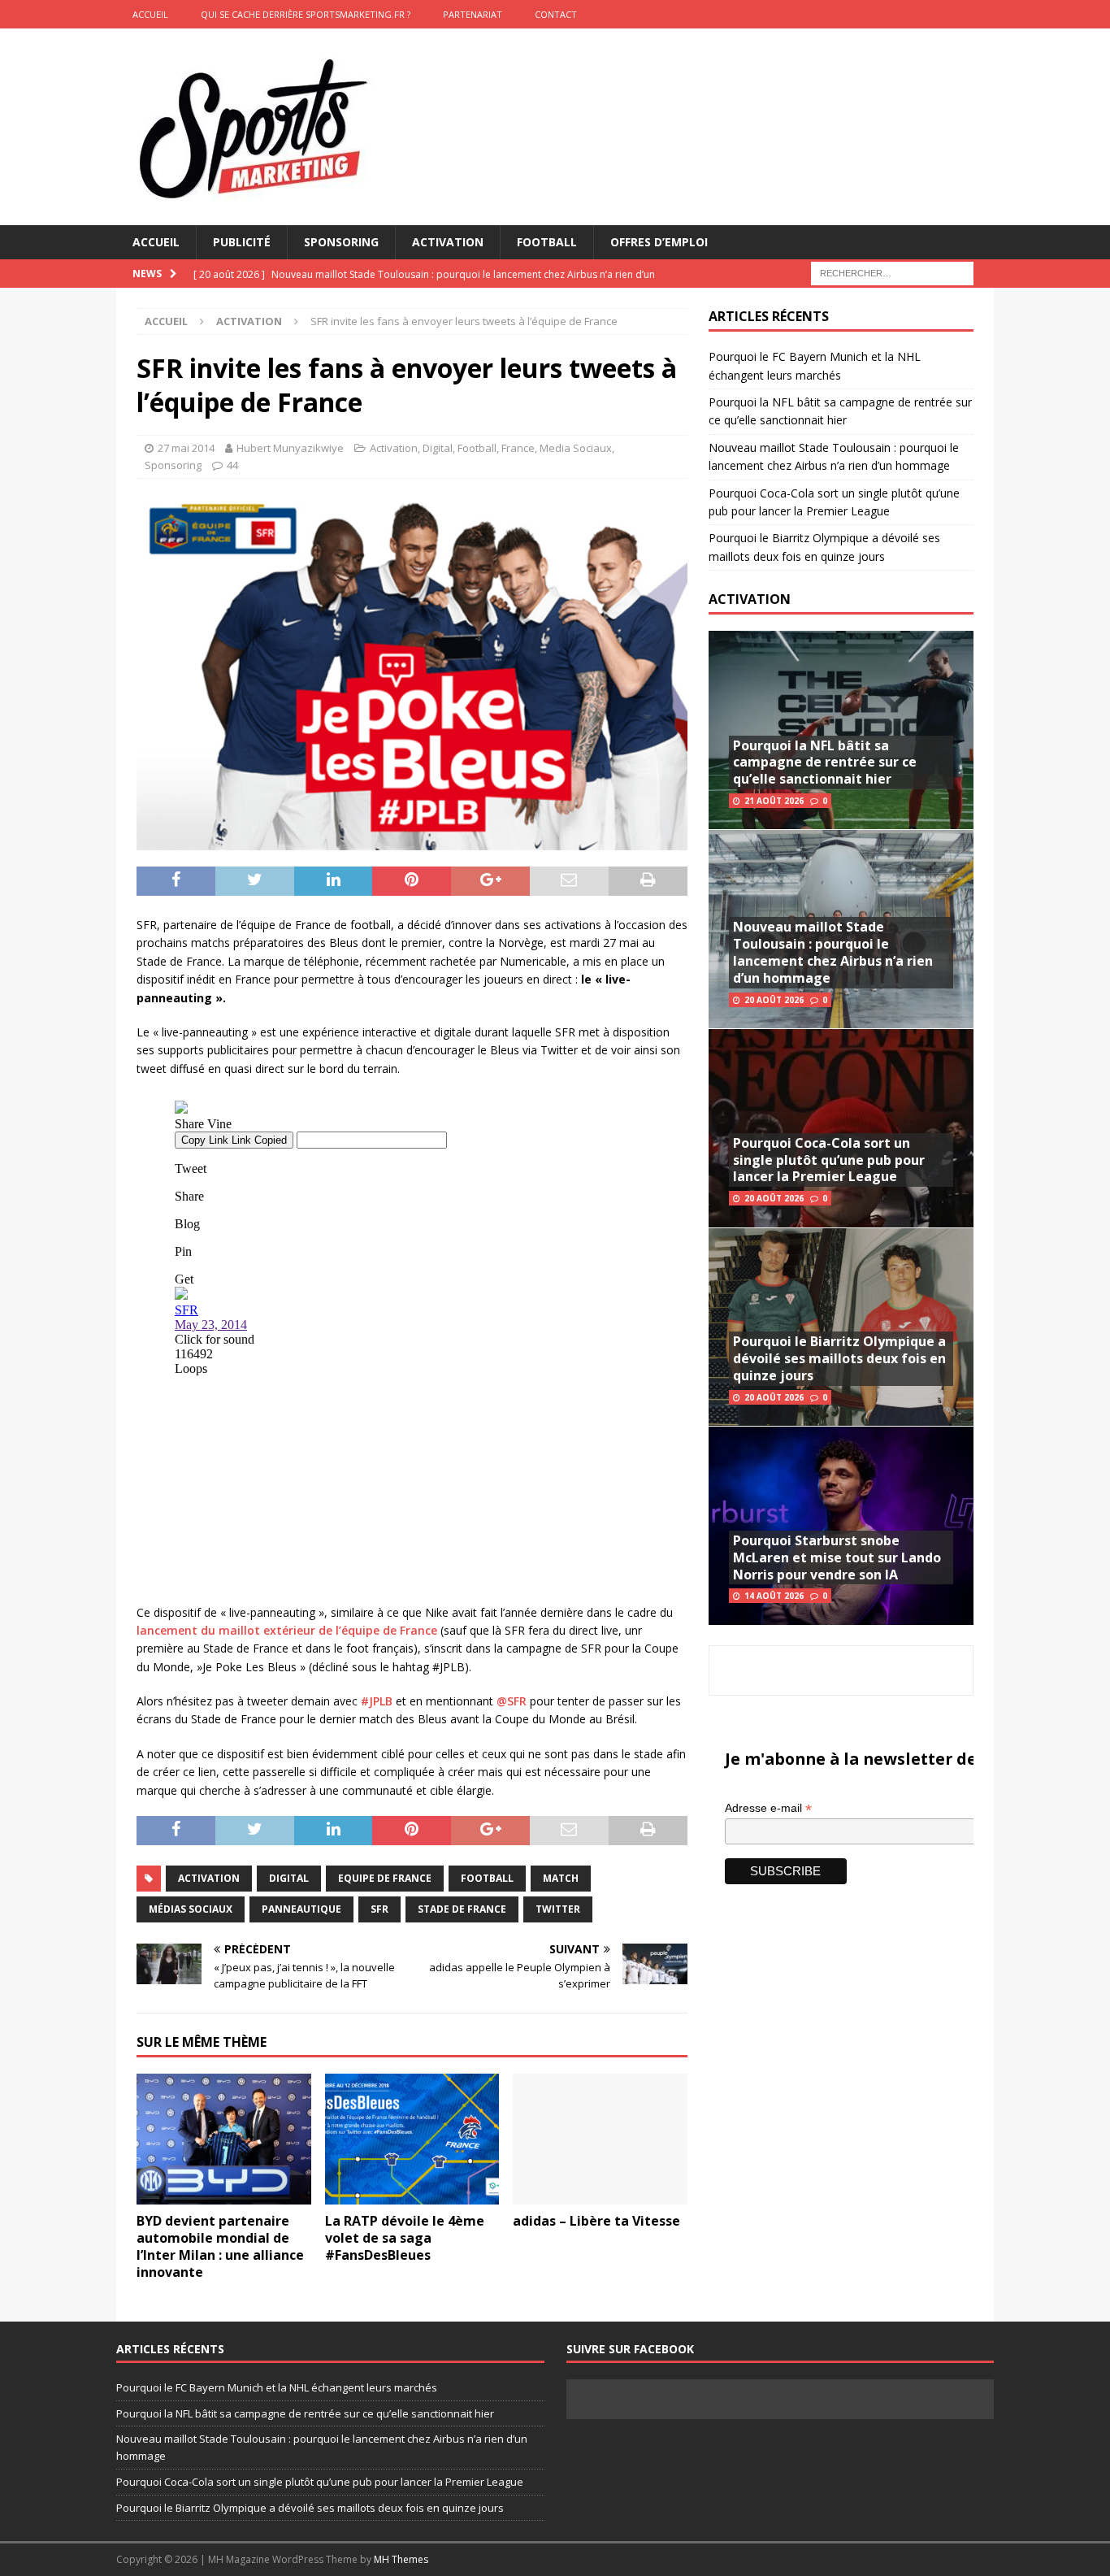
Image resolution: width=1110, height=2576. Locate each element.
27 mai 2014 (186, 448)
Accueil (156, 242)
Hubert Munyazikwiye (290, 448)
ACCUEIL (150, 14)
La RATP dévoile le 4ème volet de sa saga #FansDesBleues (405, 2238)
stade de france (462, 1909)
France (518, 448)
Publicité (242, 242)
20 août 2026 (774, 1000)
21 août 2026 (774, 801)
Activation (448, 242)
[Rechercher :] (892, 273)
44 (232, 465)
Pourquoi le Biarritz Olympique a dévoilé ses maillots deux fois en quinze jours (839, 1358)
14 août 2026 (774, 1596)
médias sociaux (191, 1909)
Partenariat (473, 14)
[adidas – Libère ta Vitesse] (600, 2139)
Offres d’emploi (659, 242)
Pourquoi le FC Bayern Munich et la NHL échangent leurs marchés (277, 2387)
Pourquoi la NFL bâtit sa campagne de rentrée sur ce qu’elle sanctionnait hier (825, 762)
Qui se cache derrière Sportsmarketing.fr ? (306, 14)
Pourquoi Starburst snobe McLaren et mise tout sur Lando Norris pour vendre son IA (837, 1557)
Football (547, 242)
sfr (379, 1909)
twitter (558, 1909)
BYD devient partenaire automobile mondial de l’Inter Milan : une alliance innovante (220, 2246)
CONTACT (556, 14)
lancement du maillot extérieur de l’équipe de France (287, 1630)
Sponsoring (341, 242)
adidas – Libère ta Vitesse (596, 2221)
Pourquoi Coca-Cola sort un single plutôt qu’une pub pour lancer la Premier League (829, 1160)
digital (289, 1878)
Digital (438, 448)
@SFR (512, 1701)
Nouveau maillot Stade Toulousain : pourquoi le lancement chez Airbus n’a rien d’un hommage (833, 952)
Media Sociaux (576, 448)
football (487, 1878)
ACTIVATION (750, 599)
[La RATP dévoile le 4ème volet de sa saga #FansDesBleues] (412, 2139)
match (561, 1878)
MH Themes (401, 2559)
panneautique (301, 1909)
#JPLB (377, 1701)
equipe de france (385, 1878)
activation (209, 1878)
